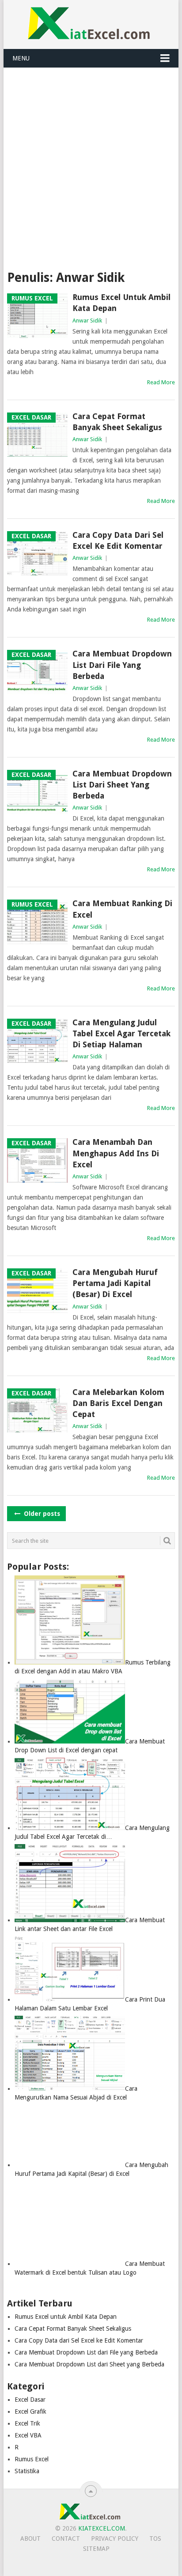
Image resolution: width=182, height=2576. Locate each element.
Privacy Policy (115, 2539)
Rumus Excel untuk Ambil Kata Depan (121, 303)
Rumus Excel (32, 2459)
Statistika (27, 2471)
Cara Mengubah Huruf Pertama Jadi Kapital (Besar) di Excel (115, 1283)
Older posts (41, 1514)
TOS (155, 2539)
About (30, 2539)
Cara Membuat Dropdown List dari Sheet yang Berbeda (122, 785)
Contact (66, 2539)
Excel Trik (27, 2423)
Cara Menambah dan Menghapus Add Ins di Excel (116, 1153)
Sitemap (96, 2549)
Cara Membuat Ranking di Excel (122, 909)
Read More (161, 382)
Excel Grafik (30, 2411)
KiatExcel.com (102, 2528)
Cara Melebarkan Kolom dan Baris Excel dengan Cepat (118, 1403)
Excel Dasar (30, 2400)
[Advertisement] (91, 163)
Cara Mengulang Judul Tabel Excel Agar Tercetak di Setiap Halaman (121, 1033)
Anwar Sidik (87, 321)
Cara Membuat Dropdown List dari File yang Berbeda (122, 665)
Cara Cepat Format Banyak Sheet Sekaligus (117, 422)
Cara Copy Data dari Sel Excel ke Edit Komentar (118, 540)
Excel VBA (28, 2435)
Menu (21, 58)
